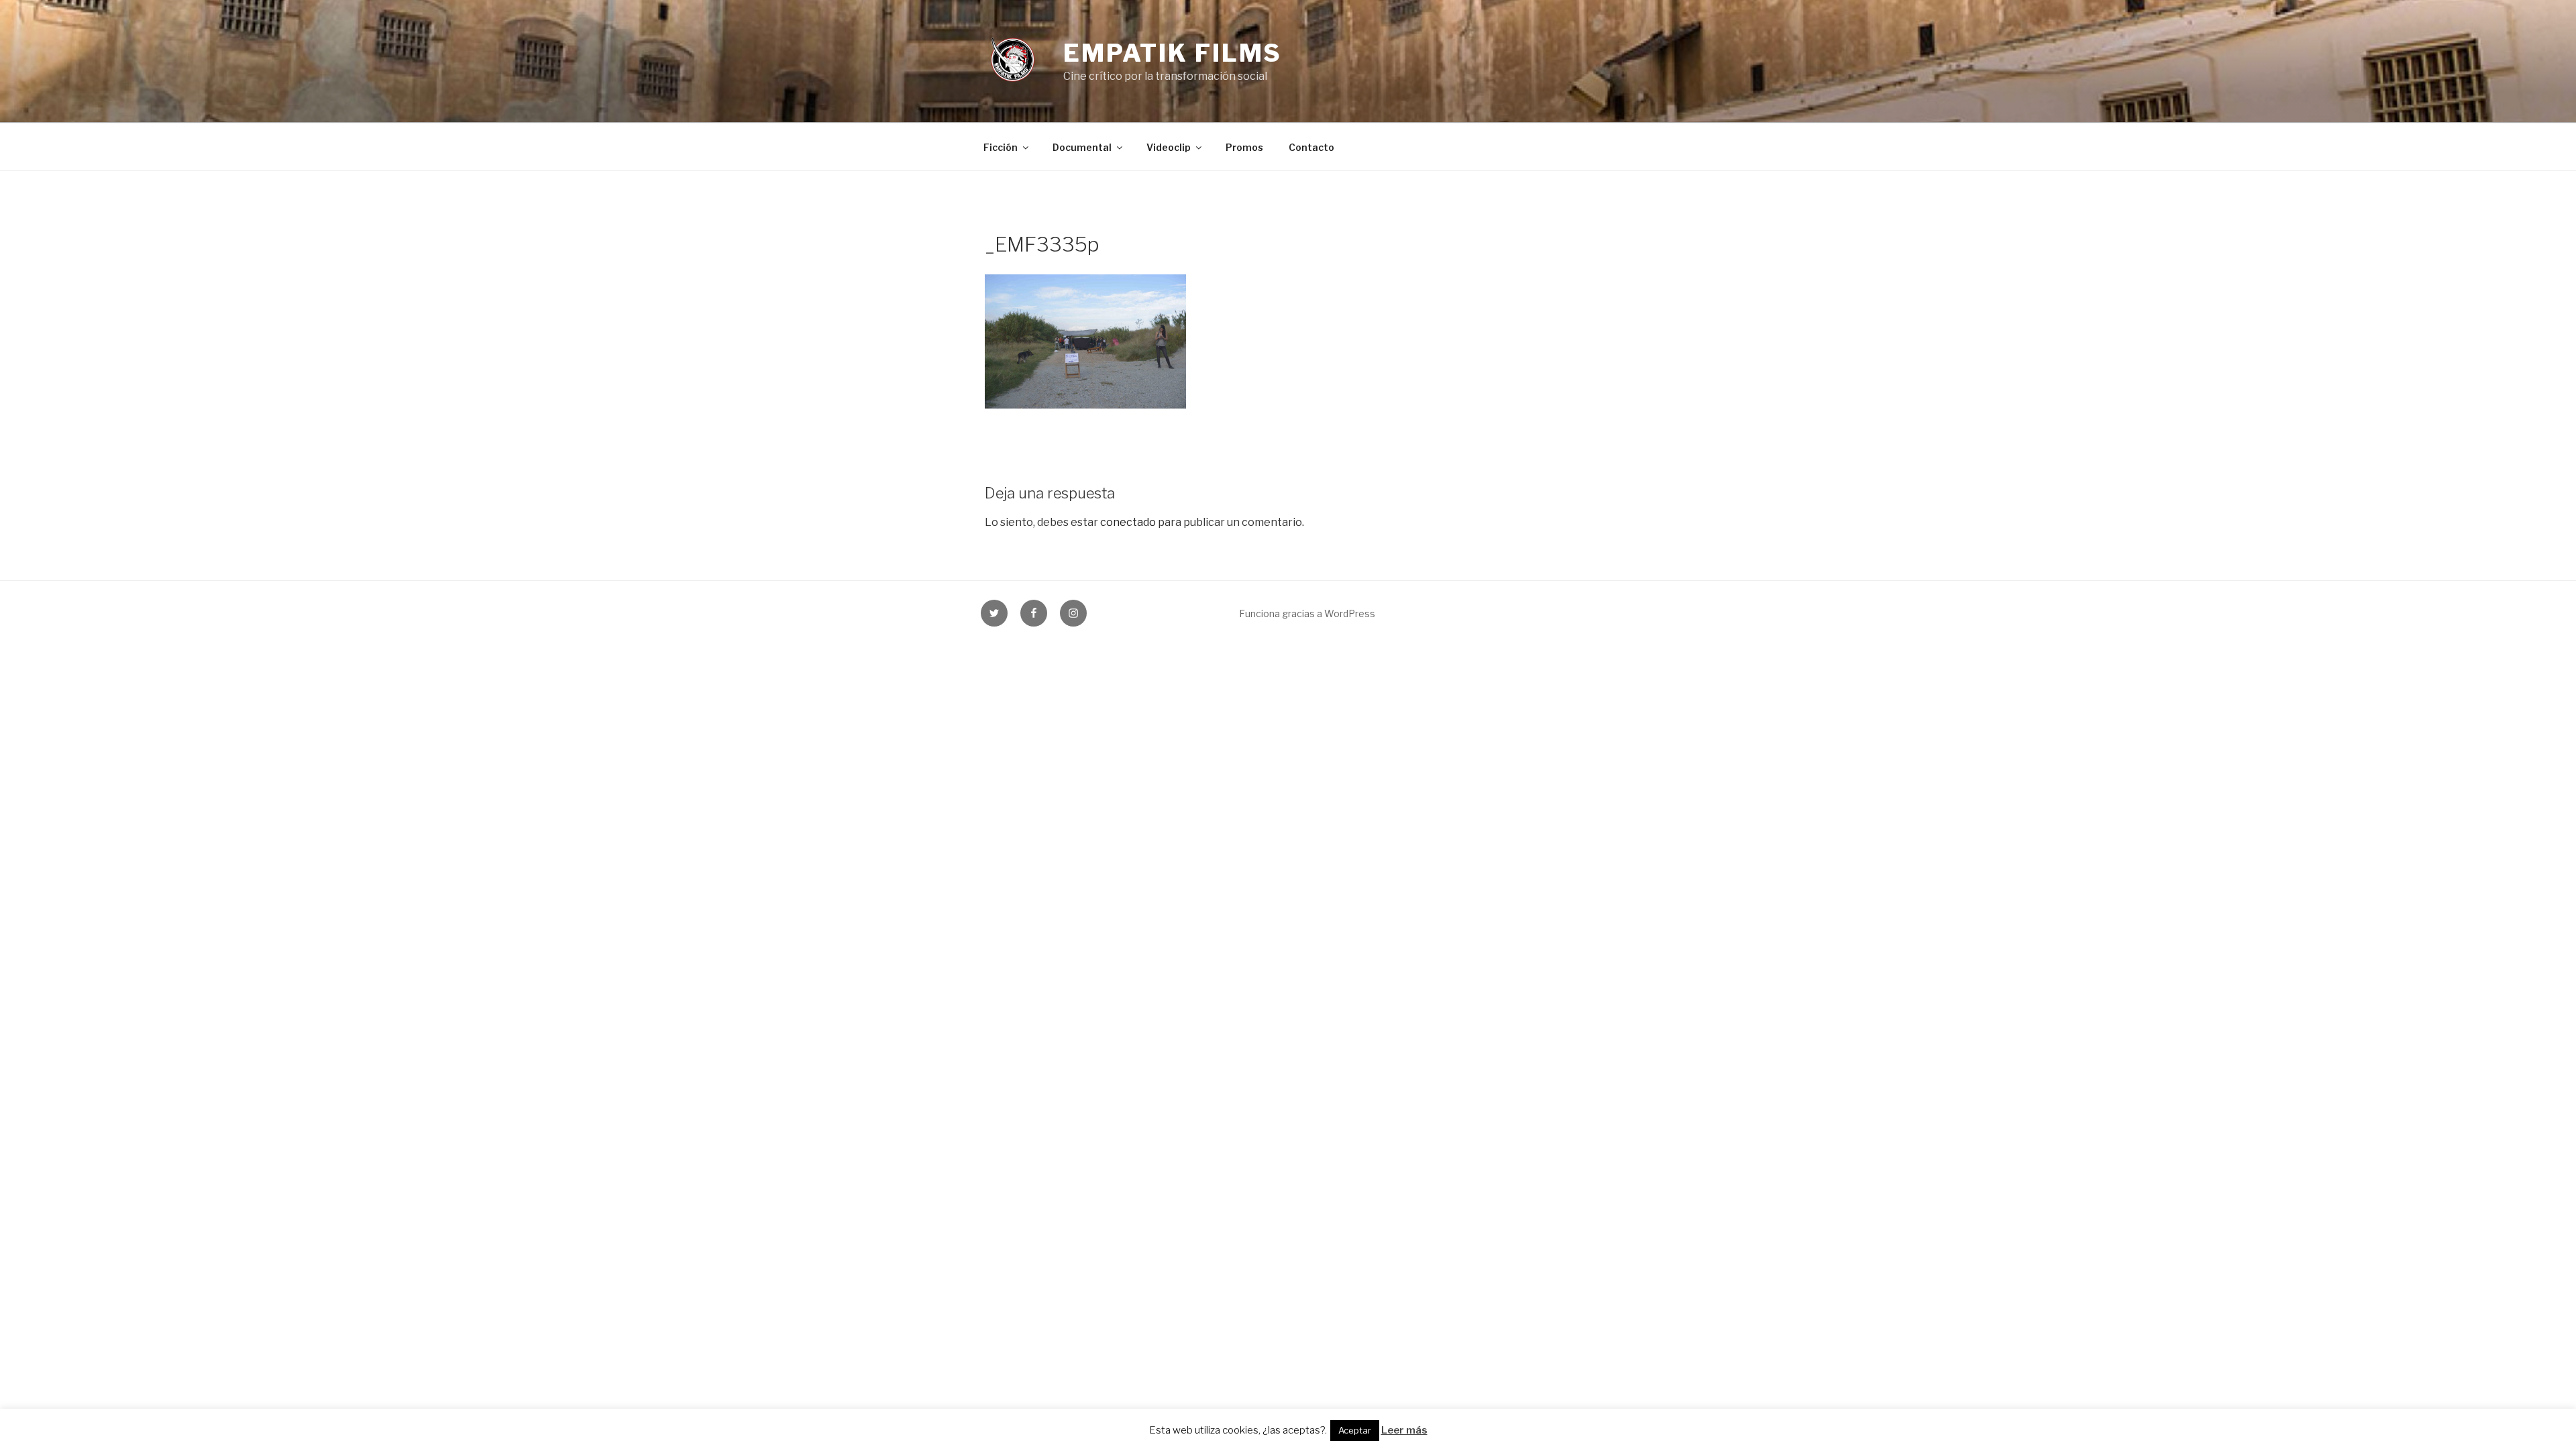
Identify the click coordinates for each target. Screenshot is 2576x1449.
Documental (1082, 147)
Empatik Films (1173, 53)
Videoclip (1169, 147)
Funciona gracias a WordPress (1307, 613)
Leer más (1404, 1430)
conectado (1128, 522)
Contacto (1311, 147)
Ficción (1001, 147)
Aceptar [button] (1355, 1430)
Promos (1244, 147)
